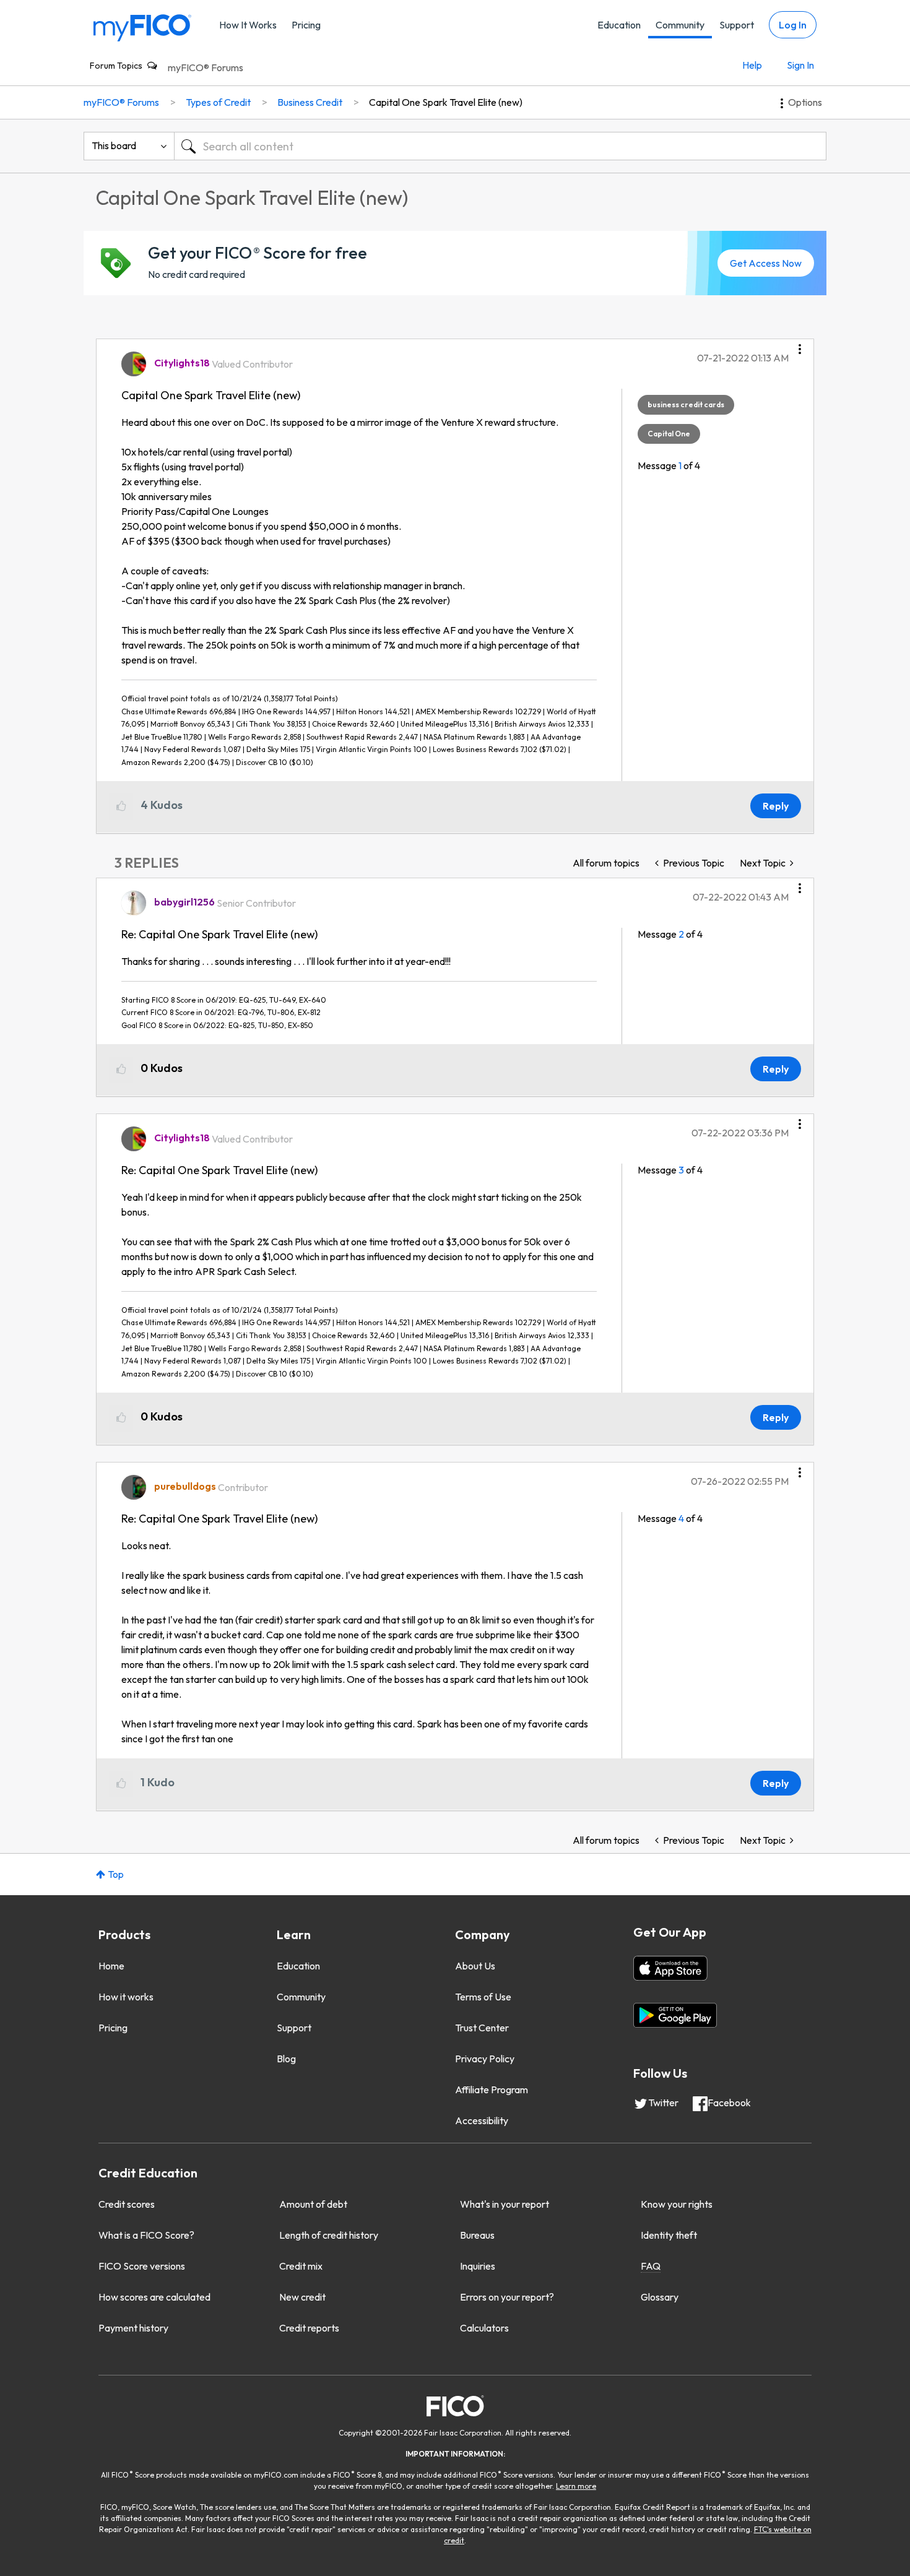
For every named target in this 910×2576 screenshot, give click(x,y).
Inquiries (478, 2266)
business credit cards (686, 404)
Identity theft (669, 2235)
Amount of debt (313, 2204)
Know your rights (677, 2204)
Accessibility (482, 2120)
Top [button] (116, 1874)
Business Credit (310, 102)
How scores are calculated (154, 2297)
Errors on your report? (507, 2297)
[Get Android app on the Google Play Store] (675, 2015)
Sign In (800, 65)
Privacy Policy (485, 2059)
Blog (286, 2059)
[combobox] (500, 146)
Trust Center (482, 2028)
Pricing (306, 25)
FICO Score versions (142, 2266)
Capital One (669, 434)
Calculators (484, 2328)
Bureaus (477, 2235)
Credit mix (301, 2266)
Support (737, 25)
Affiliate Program (492, 2090)
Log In (793, 25)
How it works (126, 1997)
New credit (302, 2297)
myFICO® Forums (206, 67)
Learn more (576, 2486)
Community (680, 25)
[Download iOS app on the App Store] (670, 1968)
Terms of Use (483, 1997)
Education (619, 25)
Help (752, 65)
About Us (475, 1966)
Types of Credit (218, 102)
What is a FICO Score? (146, 2235)
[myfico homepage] (142, 27)
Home (111, 1966)
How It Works (248, 25)
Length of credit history (329, 2235)
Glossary (660, 2297)
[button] (800, 345)
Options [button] (805, 102)
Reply (776, 806)
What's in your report (505, 2204)
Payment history (133, 2328)
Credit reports (309, 2328)
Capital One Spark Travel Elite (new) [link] (446, 102)
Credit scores (127, 2204)
